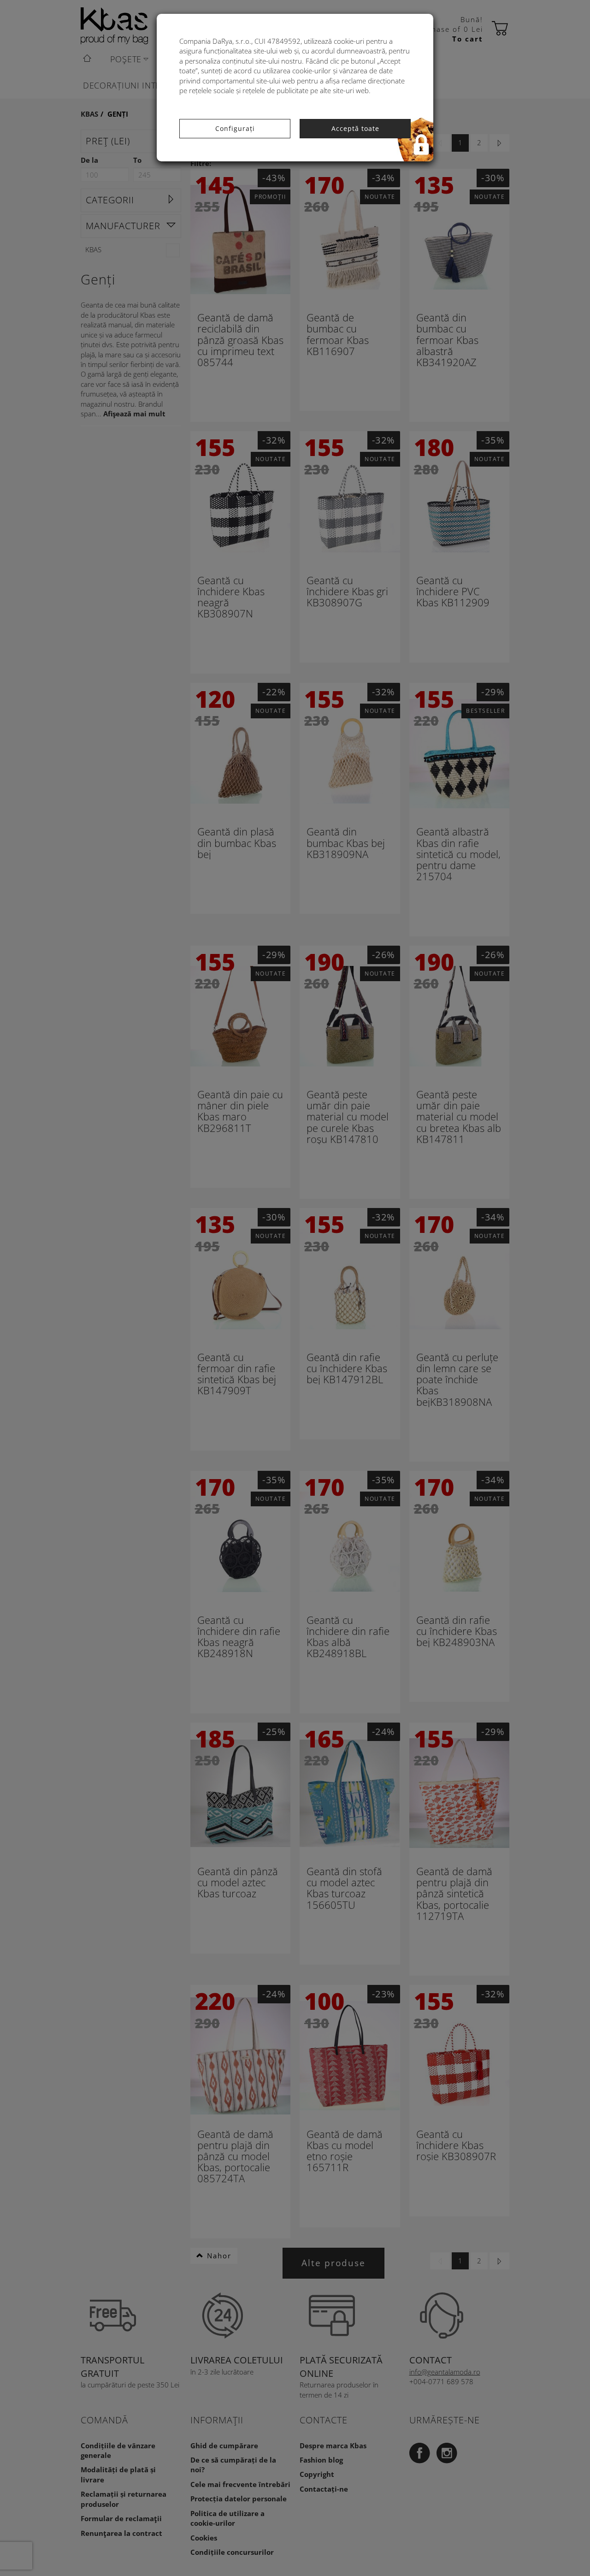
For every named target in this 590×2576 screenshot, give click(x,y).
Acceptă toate (355, 128)
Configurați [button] (235, 128)
